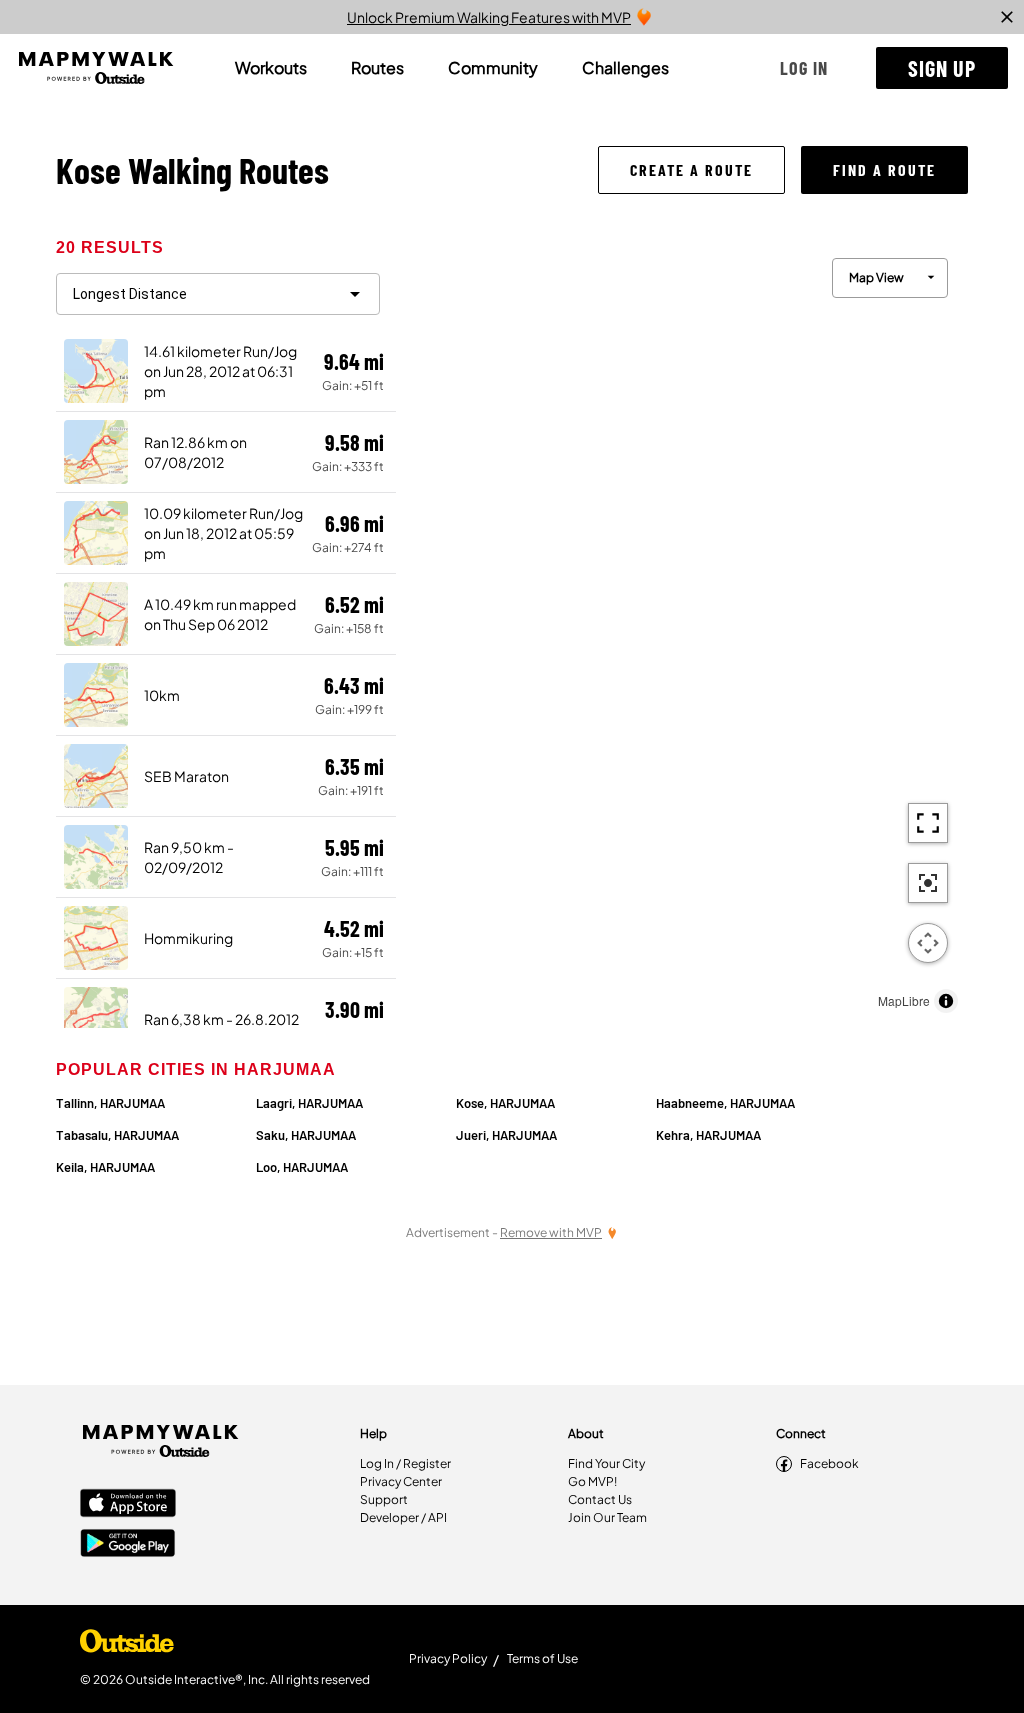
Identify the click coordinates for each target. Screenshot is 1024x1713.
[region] (682, 630)
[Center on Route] (928, 883)
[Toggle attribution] (946, 1001)
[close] (1007, 17)
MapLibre (904, 1000)
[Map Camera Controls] (928, 943)
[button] (804, 68)
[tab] (271, 68)
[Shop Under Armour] (127, 1646)
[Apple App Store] (128, 1505)
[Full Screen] (928, 823)
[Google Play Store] (128, 1545)
